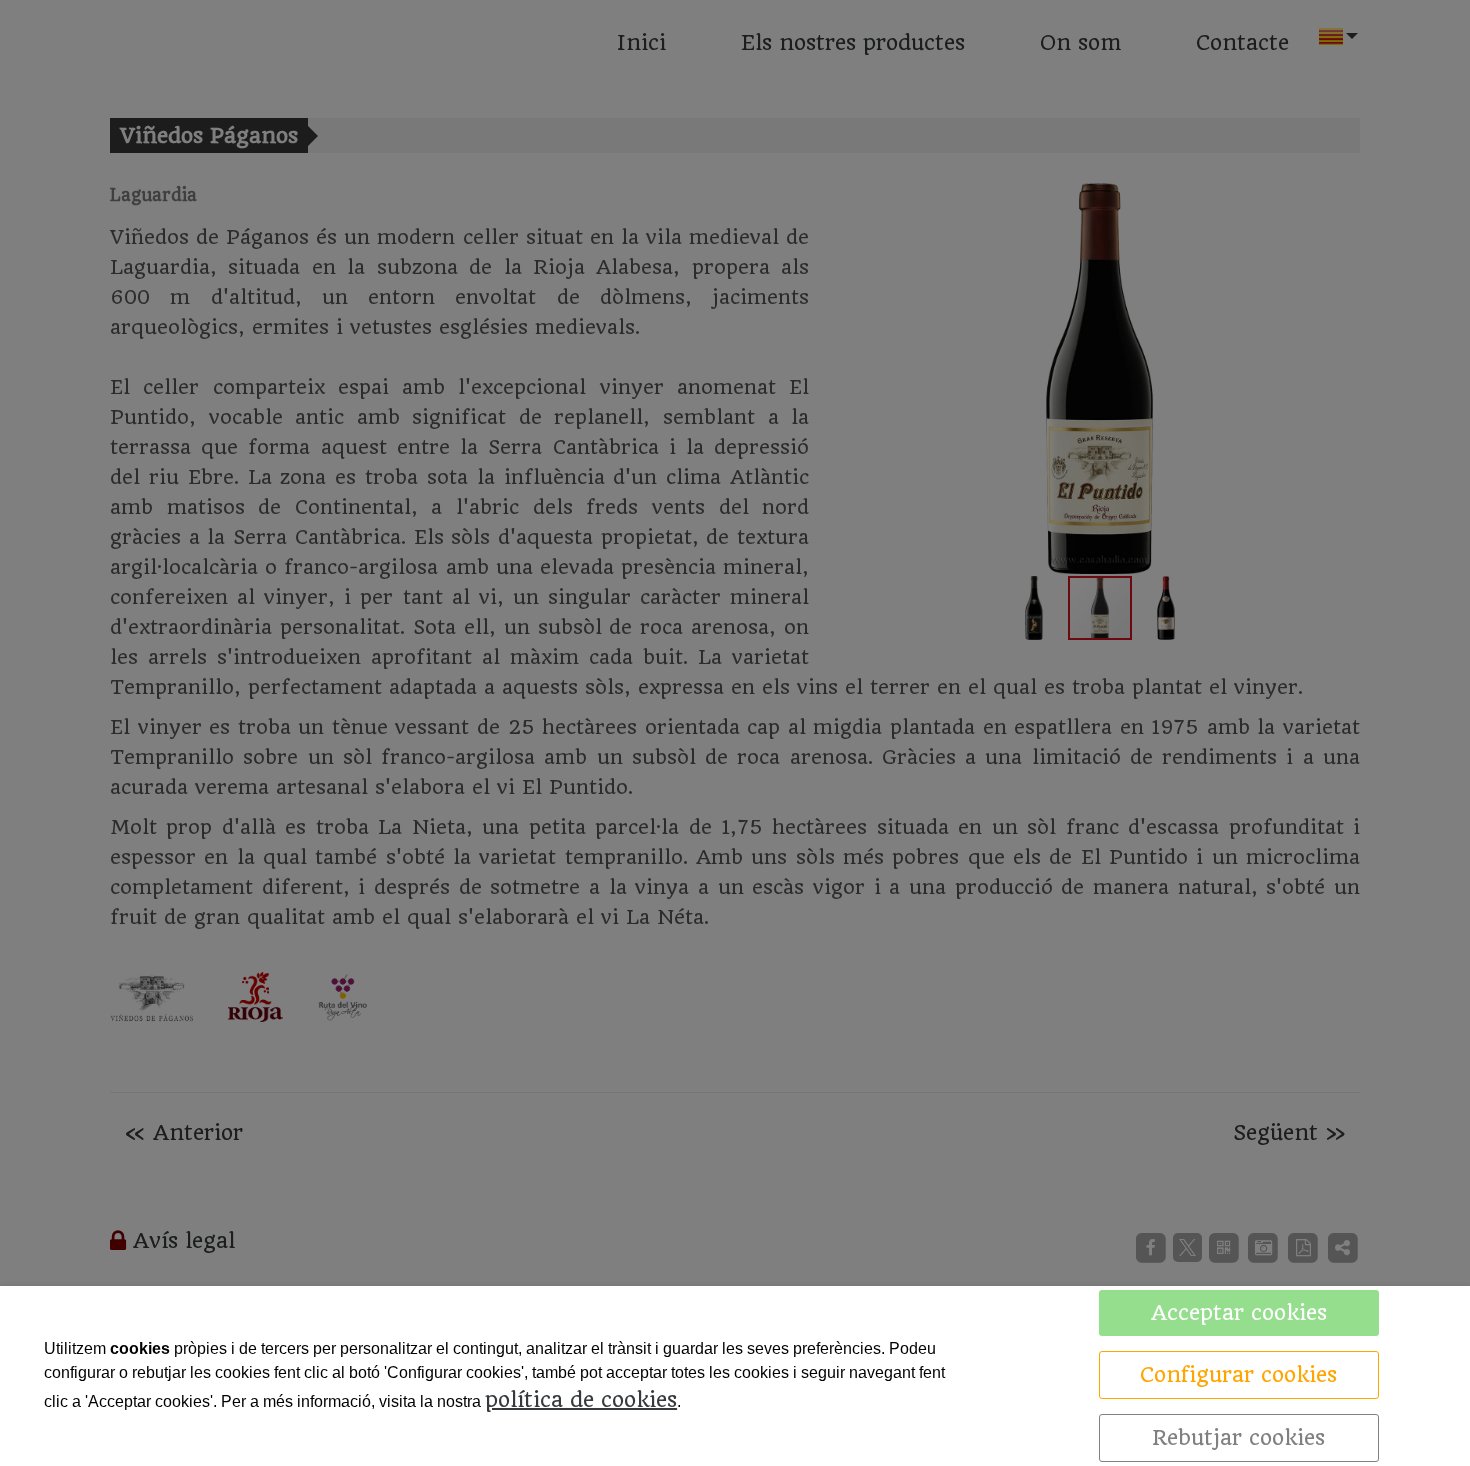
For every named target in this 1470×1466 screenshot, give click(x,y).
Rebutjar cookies (1238, 1437)
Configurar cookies (1238, 1374)
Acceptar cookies (1239, 1312)
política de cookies (581, 1399)
